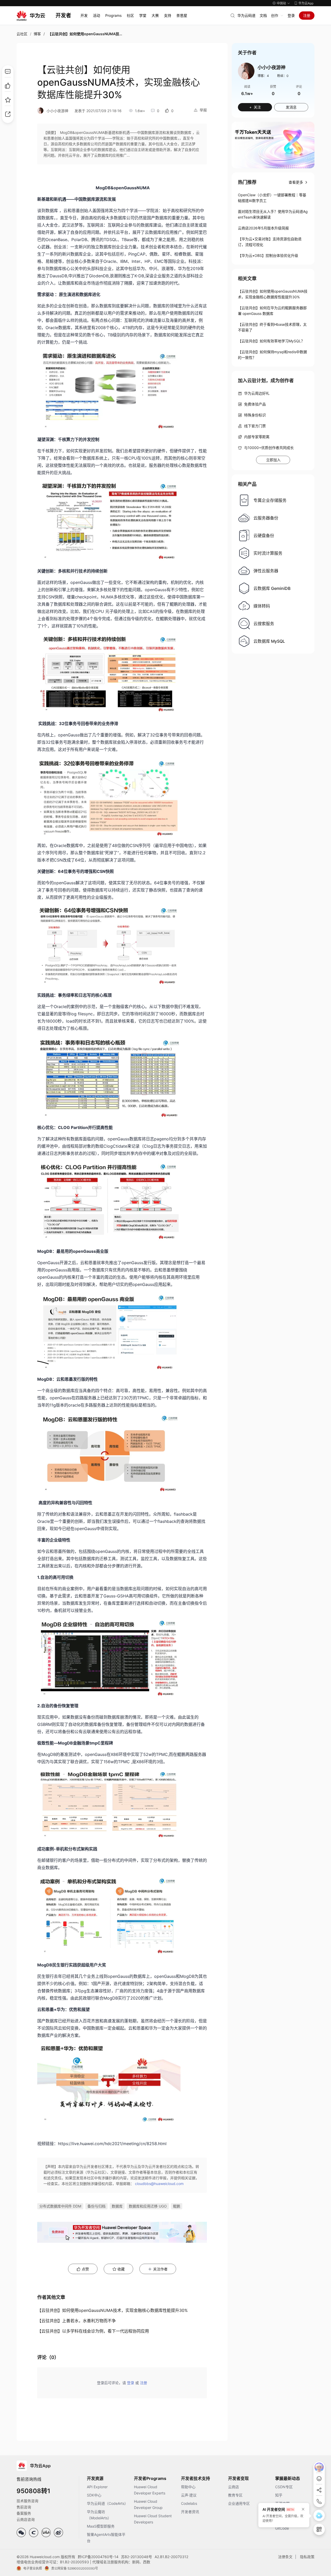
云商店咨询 (26, 2519)
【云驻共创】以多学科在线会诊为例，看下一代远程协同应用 (93, 2331)
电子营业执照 (33, 2568)
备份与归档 (96, 2206)
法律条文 (285, 2557)
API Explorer (97, 2487)
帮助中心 (188, 2487)
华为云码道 (246, 15)
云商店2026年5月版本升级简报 (263, 228)
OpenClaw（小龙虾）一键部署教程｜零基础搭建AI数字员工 (272, 198)
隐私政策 (307, 2557)
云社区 (22, 34)
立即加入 (273, 460)
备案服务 (24, 2513)
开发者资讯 (190, 2512)
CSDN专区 (284, 2487)
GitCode (282, 2528)
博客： (263, 76)
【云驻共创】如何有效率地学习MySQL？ (271, 341)
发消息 (291, 107)
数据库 (117, 2206)
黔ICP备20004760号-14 (98, 2557)
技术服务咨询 (27, 2501)
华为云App (306, 3)
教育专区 (235, 2495)
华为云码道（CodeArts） (107, 2503)
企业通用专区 (239, 2503)
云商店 (234, 2487)
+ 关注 (255, 107)
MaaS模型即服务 (101, 2526)
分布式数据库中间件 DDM (60, 2206)
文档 (263, 15)
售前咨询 (24, 2507)
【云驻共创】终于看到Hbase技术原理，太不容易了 (272, 327)
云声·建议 (189, 2495)
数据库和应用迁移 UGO (148, 2206)
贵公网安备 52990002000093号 (75, 2568)
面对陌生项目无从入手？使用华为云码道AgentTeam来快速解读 (273, 214)
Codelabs (189, 2503)
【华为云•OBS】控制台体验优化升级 (268, 255)
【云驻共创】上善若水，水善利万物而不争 (77, 2321)
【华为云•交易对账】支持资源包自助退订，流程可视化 (270, 242)
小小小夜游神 (57, 111)
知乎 (279, 2495)
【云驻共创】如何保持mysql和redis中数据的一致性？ (272, 355)
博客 (37, 34)
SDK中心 (94, 2495)
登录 (291, 15)
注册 (307, 15)
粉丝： (283, 76)
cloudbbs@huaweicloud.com (159, 2184)
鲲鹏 (177, 2206)
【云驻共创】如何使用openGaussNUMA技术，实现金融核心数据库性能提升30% (112, 2310)
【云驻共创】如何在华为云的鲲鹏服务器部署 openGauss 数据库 (272, 311)
